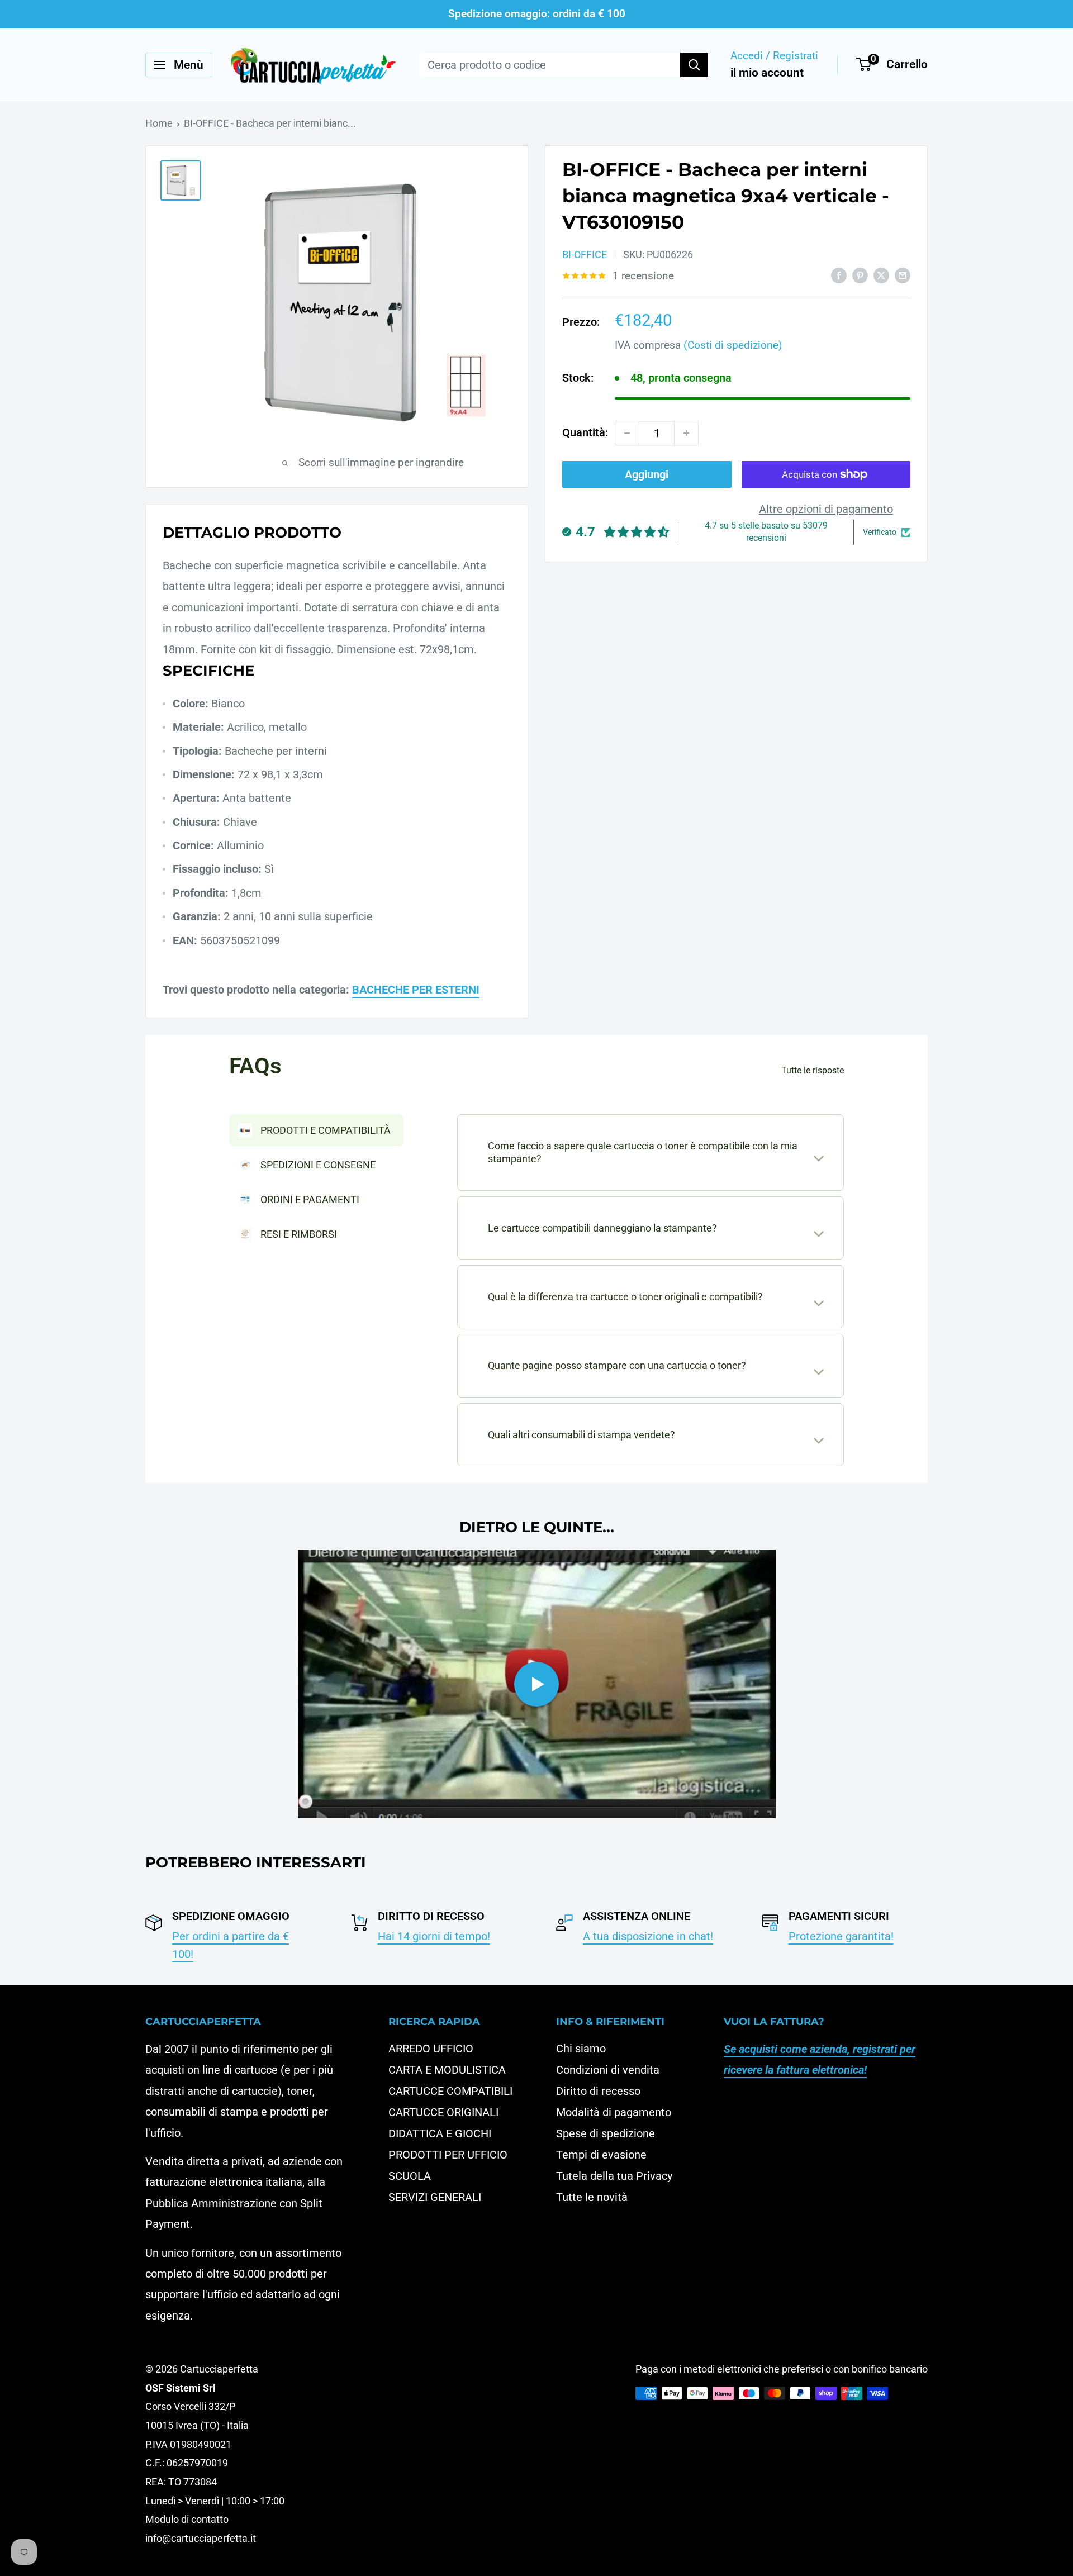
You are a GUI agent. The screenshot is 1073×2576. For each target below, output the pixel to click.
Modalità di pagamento (614, 2112)
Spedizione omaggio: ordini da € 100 (537, 14)
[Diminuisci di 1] (627, 433)
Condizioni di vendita (608, 2070)
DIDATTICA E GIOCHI (440, 2133)
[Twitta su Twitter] (881, 275)
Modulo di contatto (187, 2519)
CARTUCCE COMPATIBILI (450, 2091)
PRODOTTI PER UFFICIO (448, 2155)
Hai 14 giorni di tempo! (434, 1936)
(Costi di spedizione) (733, 345)
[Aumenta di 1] (686, 433)
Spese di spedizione (606, 2133)
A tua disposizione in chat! (648, 1936)
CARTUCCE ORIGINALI (443, 2112)
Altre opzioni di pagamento (826, 509)
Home (159, 123)
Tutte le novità (592, 2197)
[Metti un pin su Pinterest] (860, 275)
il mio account (767, 73)
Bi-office (585, 255)
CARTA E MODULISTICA (447, 2070)
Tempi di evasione (601, 2155)
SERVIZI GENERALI (435, 2197)
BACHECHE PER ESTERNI (416, 990)
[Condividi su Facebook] (839, 275)
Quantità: (585, 432)
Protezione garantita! (841, 1936)
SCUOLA (410, 2176)
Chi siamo (581, 2049)
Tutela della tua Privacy (614, 2176)
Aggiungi (647, 474)
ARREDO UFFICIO (431, 2049)
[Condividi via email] (903, 275)
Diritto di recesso (598, 2091)
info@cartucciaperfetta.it (201, 2538)
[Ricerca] (694, 65)
